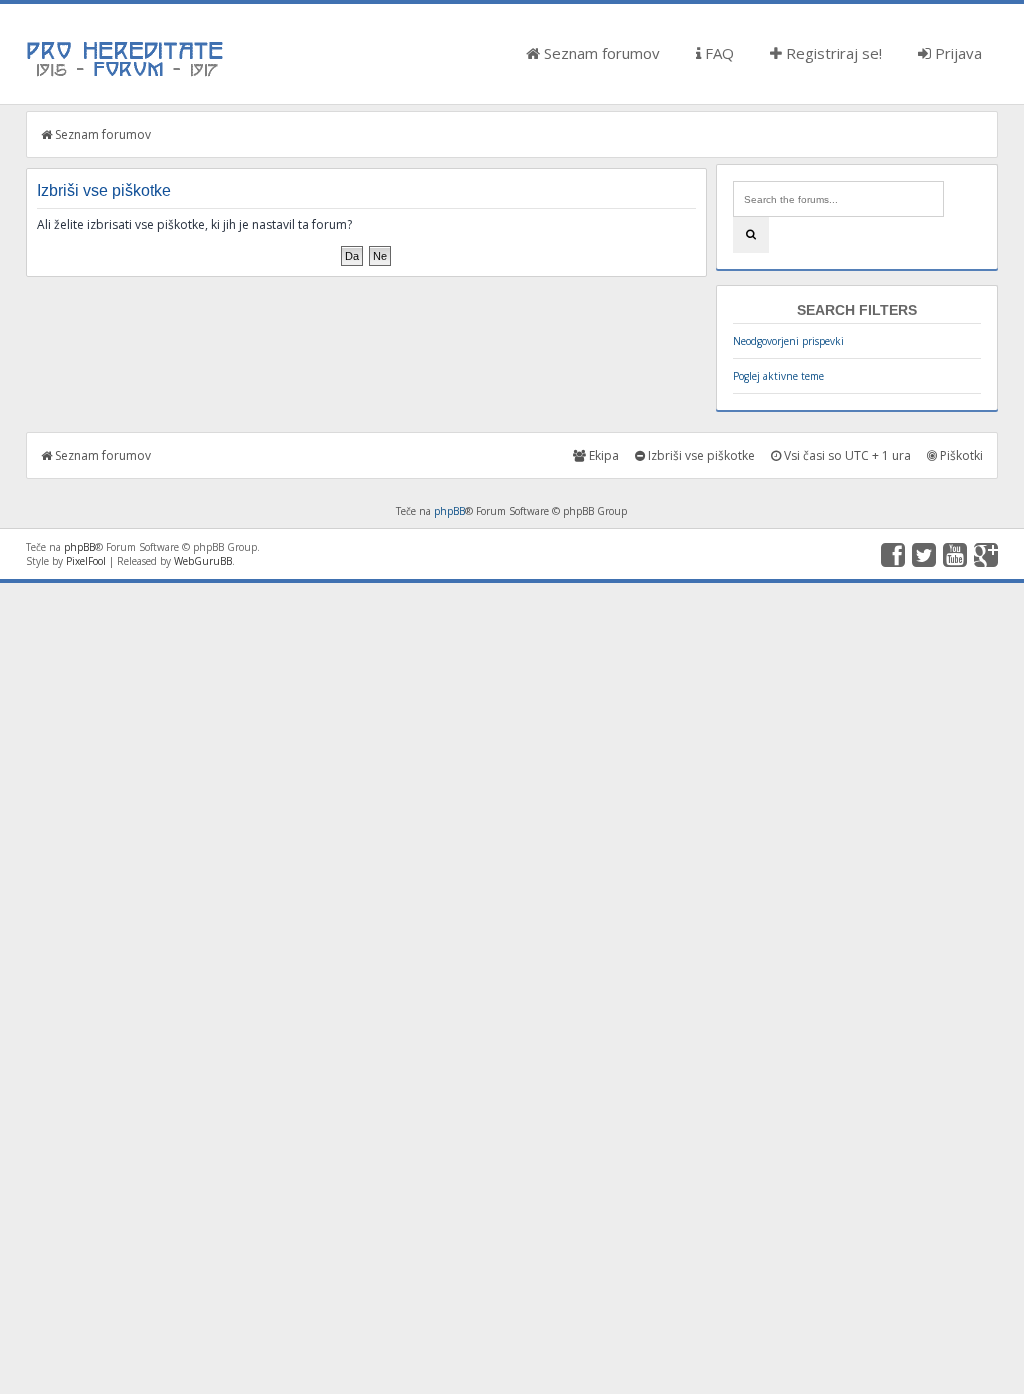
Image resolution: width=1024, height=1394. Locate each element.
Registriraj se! (832, 53)
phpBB (449, 511)
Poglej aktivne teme (778, 376)
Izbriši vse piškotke (700, 455)
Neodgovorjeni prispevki (788, 341)
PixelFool (86, 561)
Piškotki (960, 455)
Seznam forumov (600, 53)
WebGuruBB (203, 561)
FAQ (717, 53)
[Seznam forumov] (126, 75)
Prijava (956, 53)
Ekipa (602, 455)
